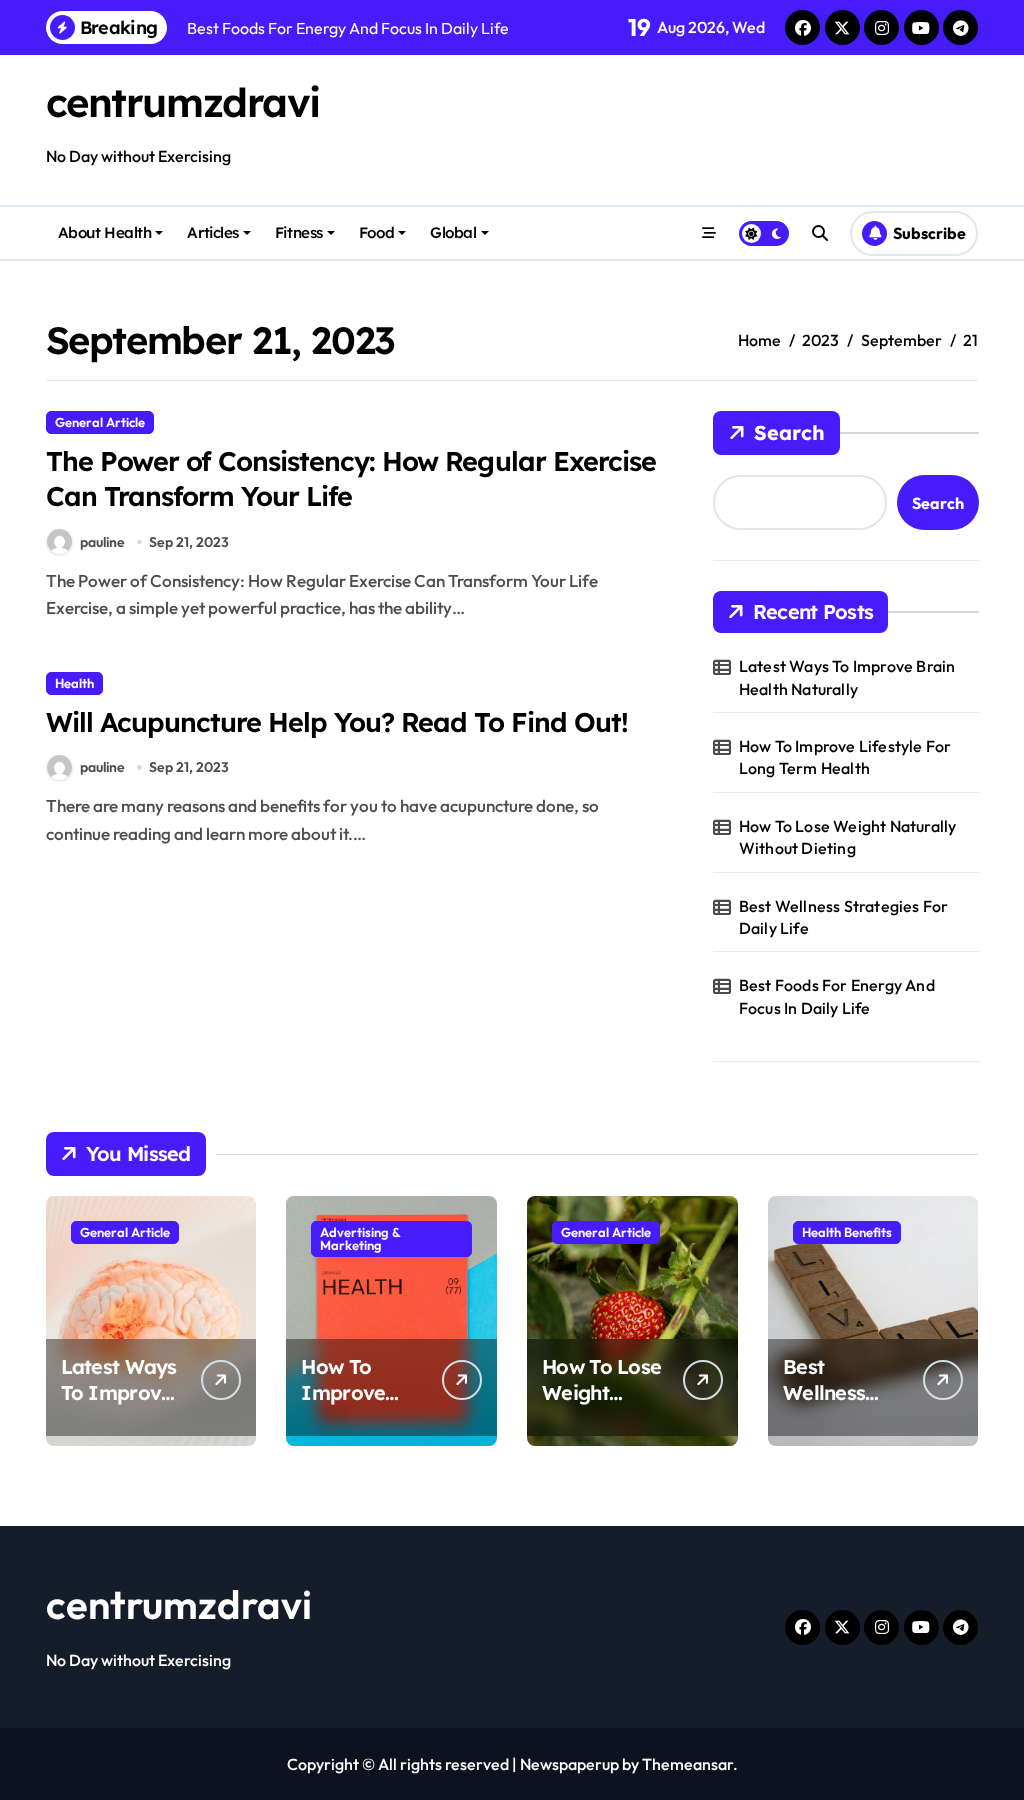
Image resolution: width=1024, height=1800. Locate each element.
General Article (100, 422)
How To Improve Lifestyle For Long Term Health (845, 757)
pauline (102, 542)
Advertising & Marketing (360, 1238)
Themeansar (687, 1764)
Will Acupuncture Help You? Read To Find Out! (337, 722)
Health (74, 683)
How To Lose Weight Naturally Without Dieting (848, 837)
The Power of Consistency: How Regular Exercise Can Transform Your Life (351, 478)
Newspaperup (569, 1764)
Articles (212, 232)
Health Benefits (847, 1232)
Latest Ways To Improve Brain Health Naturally (847, 677)
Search (789, 432)
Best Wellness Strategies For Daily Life (844, 917)
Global (453, 232)
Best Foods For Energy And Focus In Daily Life (837, 996)
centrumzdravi (183, 102)
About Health (105, 232)
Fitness (299, 232)
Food (376, 232)
